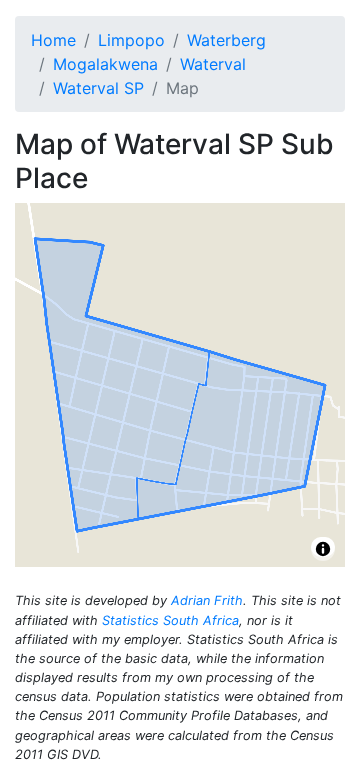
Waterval (213, 64)
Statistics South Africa (170, 620)
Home (53, 40)
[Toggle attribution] (323, 549)
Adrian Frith (207, 600)
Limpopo (131, 40)
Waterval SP (98, 88)
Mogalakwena (105, 64)
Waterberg (226, 40)
